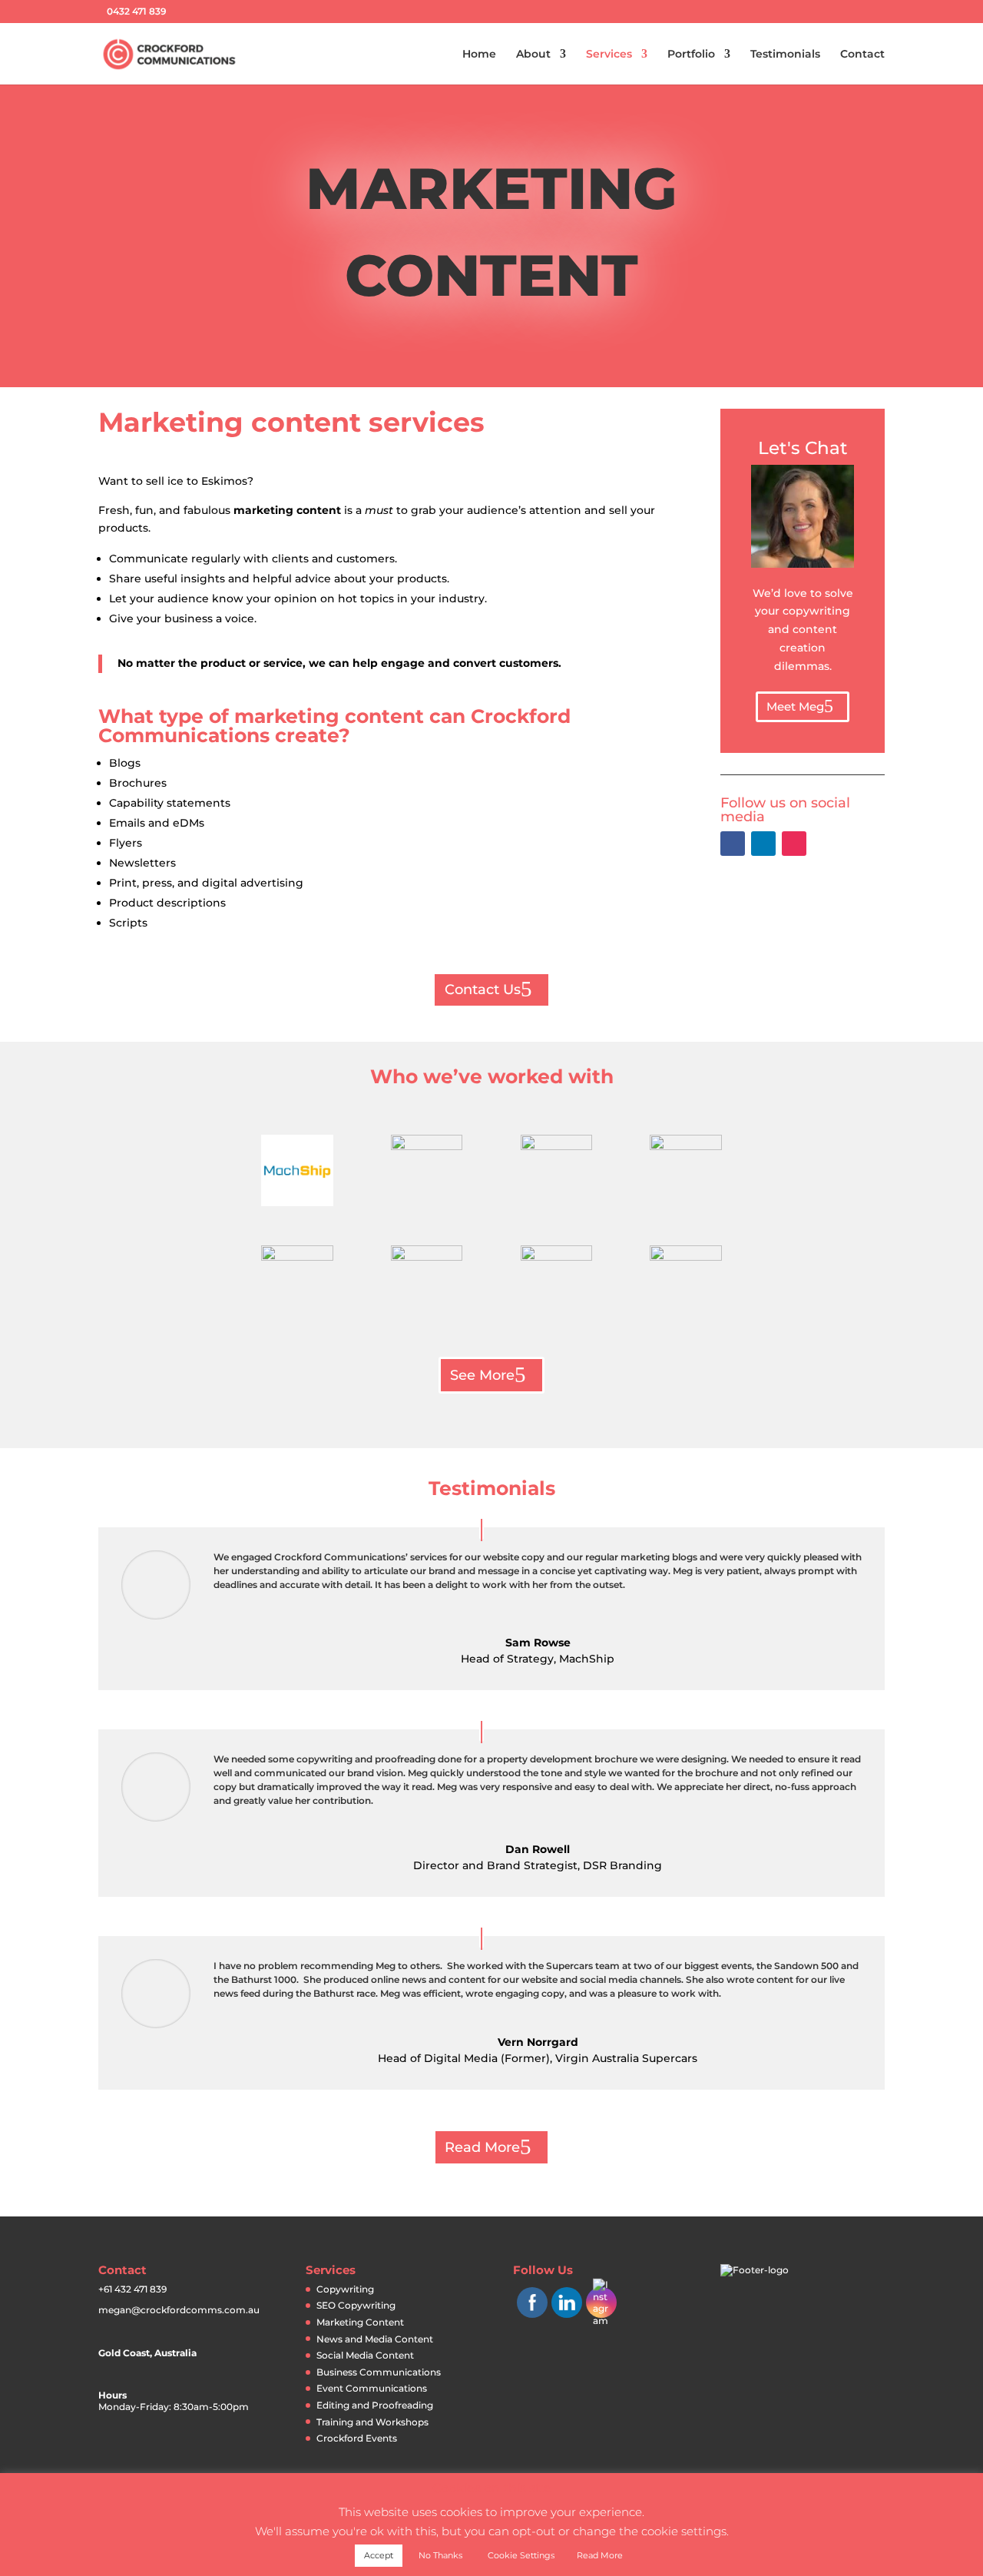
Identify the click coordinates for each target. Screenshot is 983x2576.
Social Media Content (365, 2355)
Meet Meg (795, 706)
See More (482, 1375)
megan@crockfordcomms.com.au (179, 2310)
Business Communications (379, 2372)
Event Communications (372, 2388)
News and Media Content (375, 2339)
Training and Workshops (372, 2422)
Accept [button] (379, 2555)
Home (479, 55)
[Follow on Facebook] (733, 844)
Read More (482, 2147)
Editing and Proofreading (375, 2405)
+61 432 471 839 (132, 2289)
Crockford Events (357, 2438)
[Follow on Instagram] (794, 844)
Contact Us (483, 990)
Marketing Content (360, 2322)
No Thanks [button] (440, 2555)
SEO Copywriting (356, 2305)
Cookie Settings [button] (521, 2555)
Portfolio (691, 55)
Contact (862, 55)
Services (609, 55)
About (533, 55)
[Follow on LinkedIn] (763, 844)
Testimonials (785, 55)
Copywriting (345, 2289)
